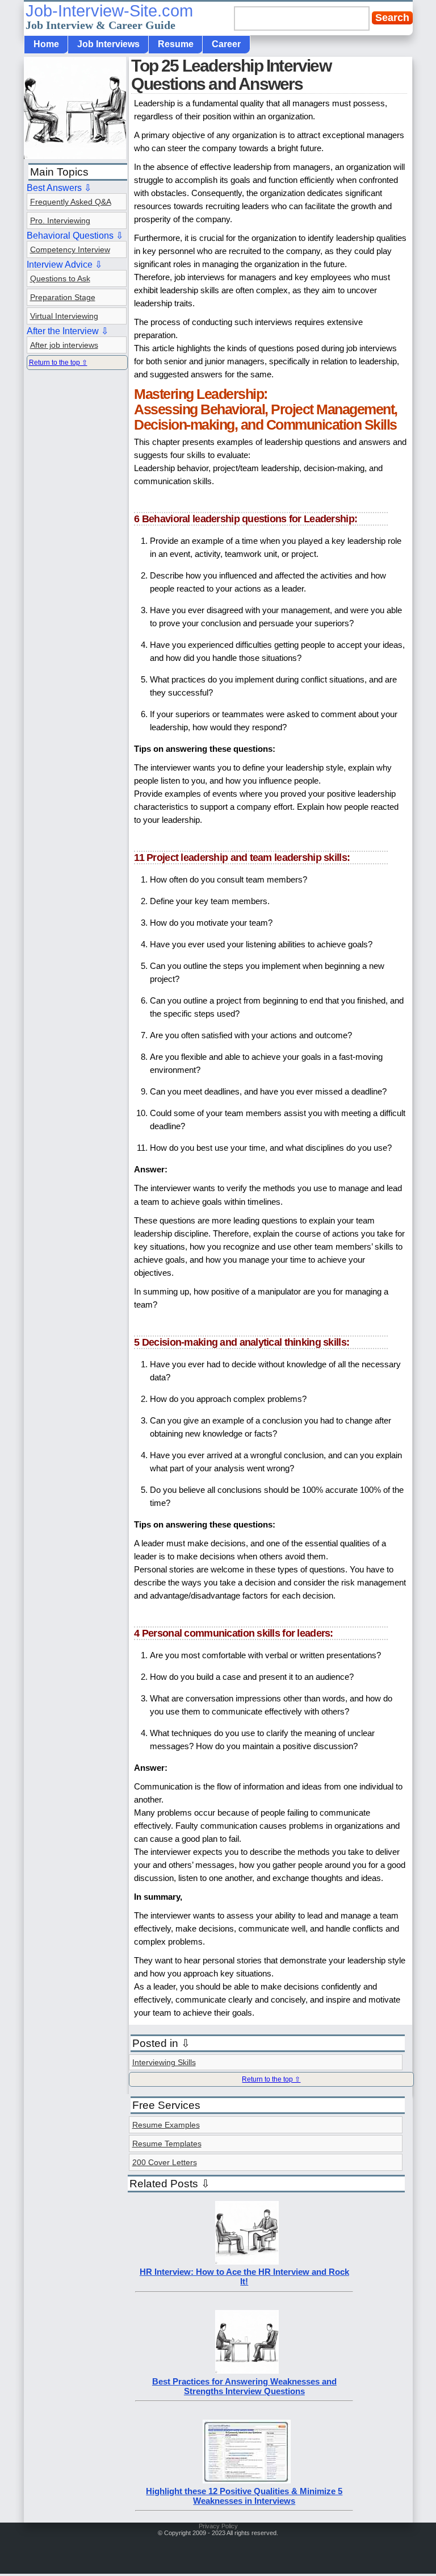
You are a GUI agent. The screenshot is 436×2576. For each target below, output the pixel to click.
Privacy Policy (218, 2526)
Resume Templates (167, 2144)
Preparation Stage (63, 297)
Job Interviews (108, 44)
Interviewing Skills (164, 2062)
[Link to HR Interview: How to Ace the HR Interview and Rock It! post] (247, 2261)
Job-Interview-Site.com (109, 16)
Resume (176, 44)
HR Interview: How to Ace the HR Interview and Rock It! (244, 2277)
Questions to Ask (60, 278)
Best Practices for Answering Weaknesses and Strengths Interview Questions (244, 2386)
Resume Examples (166, 2125)
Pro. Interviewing (60, 220)
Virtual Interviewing (64, 316)
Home (46, 44)
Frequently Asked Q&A (71, 202)
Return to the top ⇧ (271, 2079)
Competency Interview (70, 249)
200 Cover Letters (165, 2162)
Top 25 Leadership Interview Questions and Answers (231, 75)
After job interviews (64, 345)
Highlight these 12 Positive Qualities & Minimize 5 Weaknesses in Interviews (244, 2496)
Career (226, 44)
